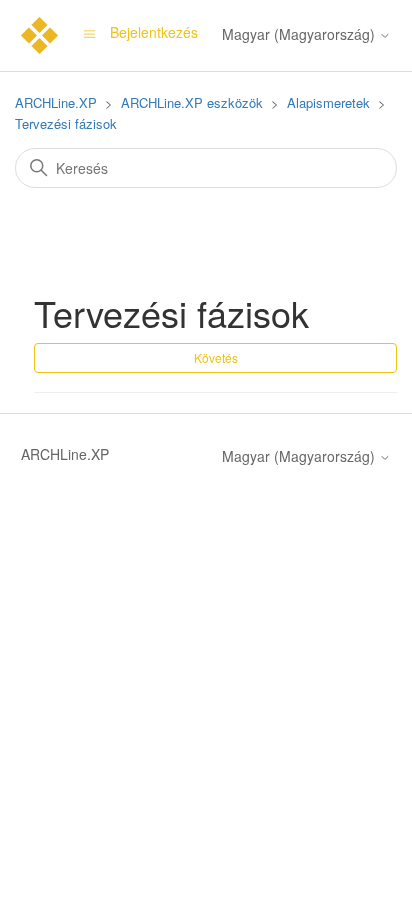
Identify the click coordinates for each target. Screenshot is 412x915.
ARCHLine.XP (56, 102)
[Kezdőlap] (39, 33)
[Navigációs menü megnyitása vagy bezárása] (89, 32)
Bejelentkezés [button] (154, 32)
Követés (216, 357)
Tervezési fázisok (66, 123)
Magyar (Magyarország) (300, 34)
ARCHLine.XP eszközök (192, 102)
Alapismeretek (328, 102)
